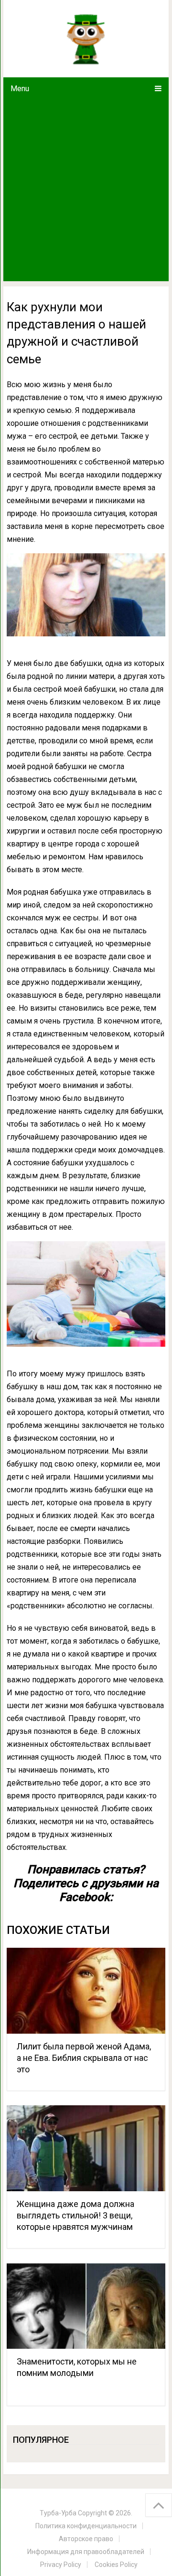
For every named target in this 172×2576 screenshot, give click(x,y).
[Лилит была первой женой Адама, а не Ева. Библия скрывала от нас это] (86, 1991)
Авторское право (86, 2539)
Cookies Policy (116, 2565)
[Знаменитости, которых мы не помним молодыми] (86, 2306)
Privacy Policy (61, 2565)
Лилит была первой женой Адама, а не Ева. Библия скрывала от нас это (84, 2058)
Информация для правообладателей (86, 2552)
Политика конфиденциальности (86, 2526)
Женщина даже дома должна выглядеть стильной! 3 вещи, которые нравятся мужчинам (75, 2215)
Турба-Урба (58, 2513)
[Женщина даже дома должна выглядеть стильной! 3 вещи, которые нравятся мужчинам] (86, 2148)
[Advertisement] (86, 190)
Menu (20, 89)
